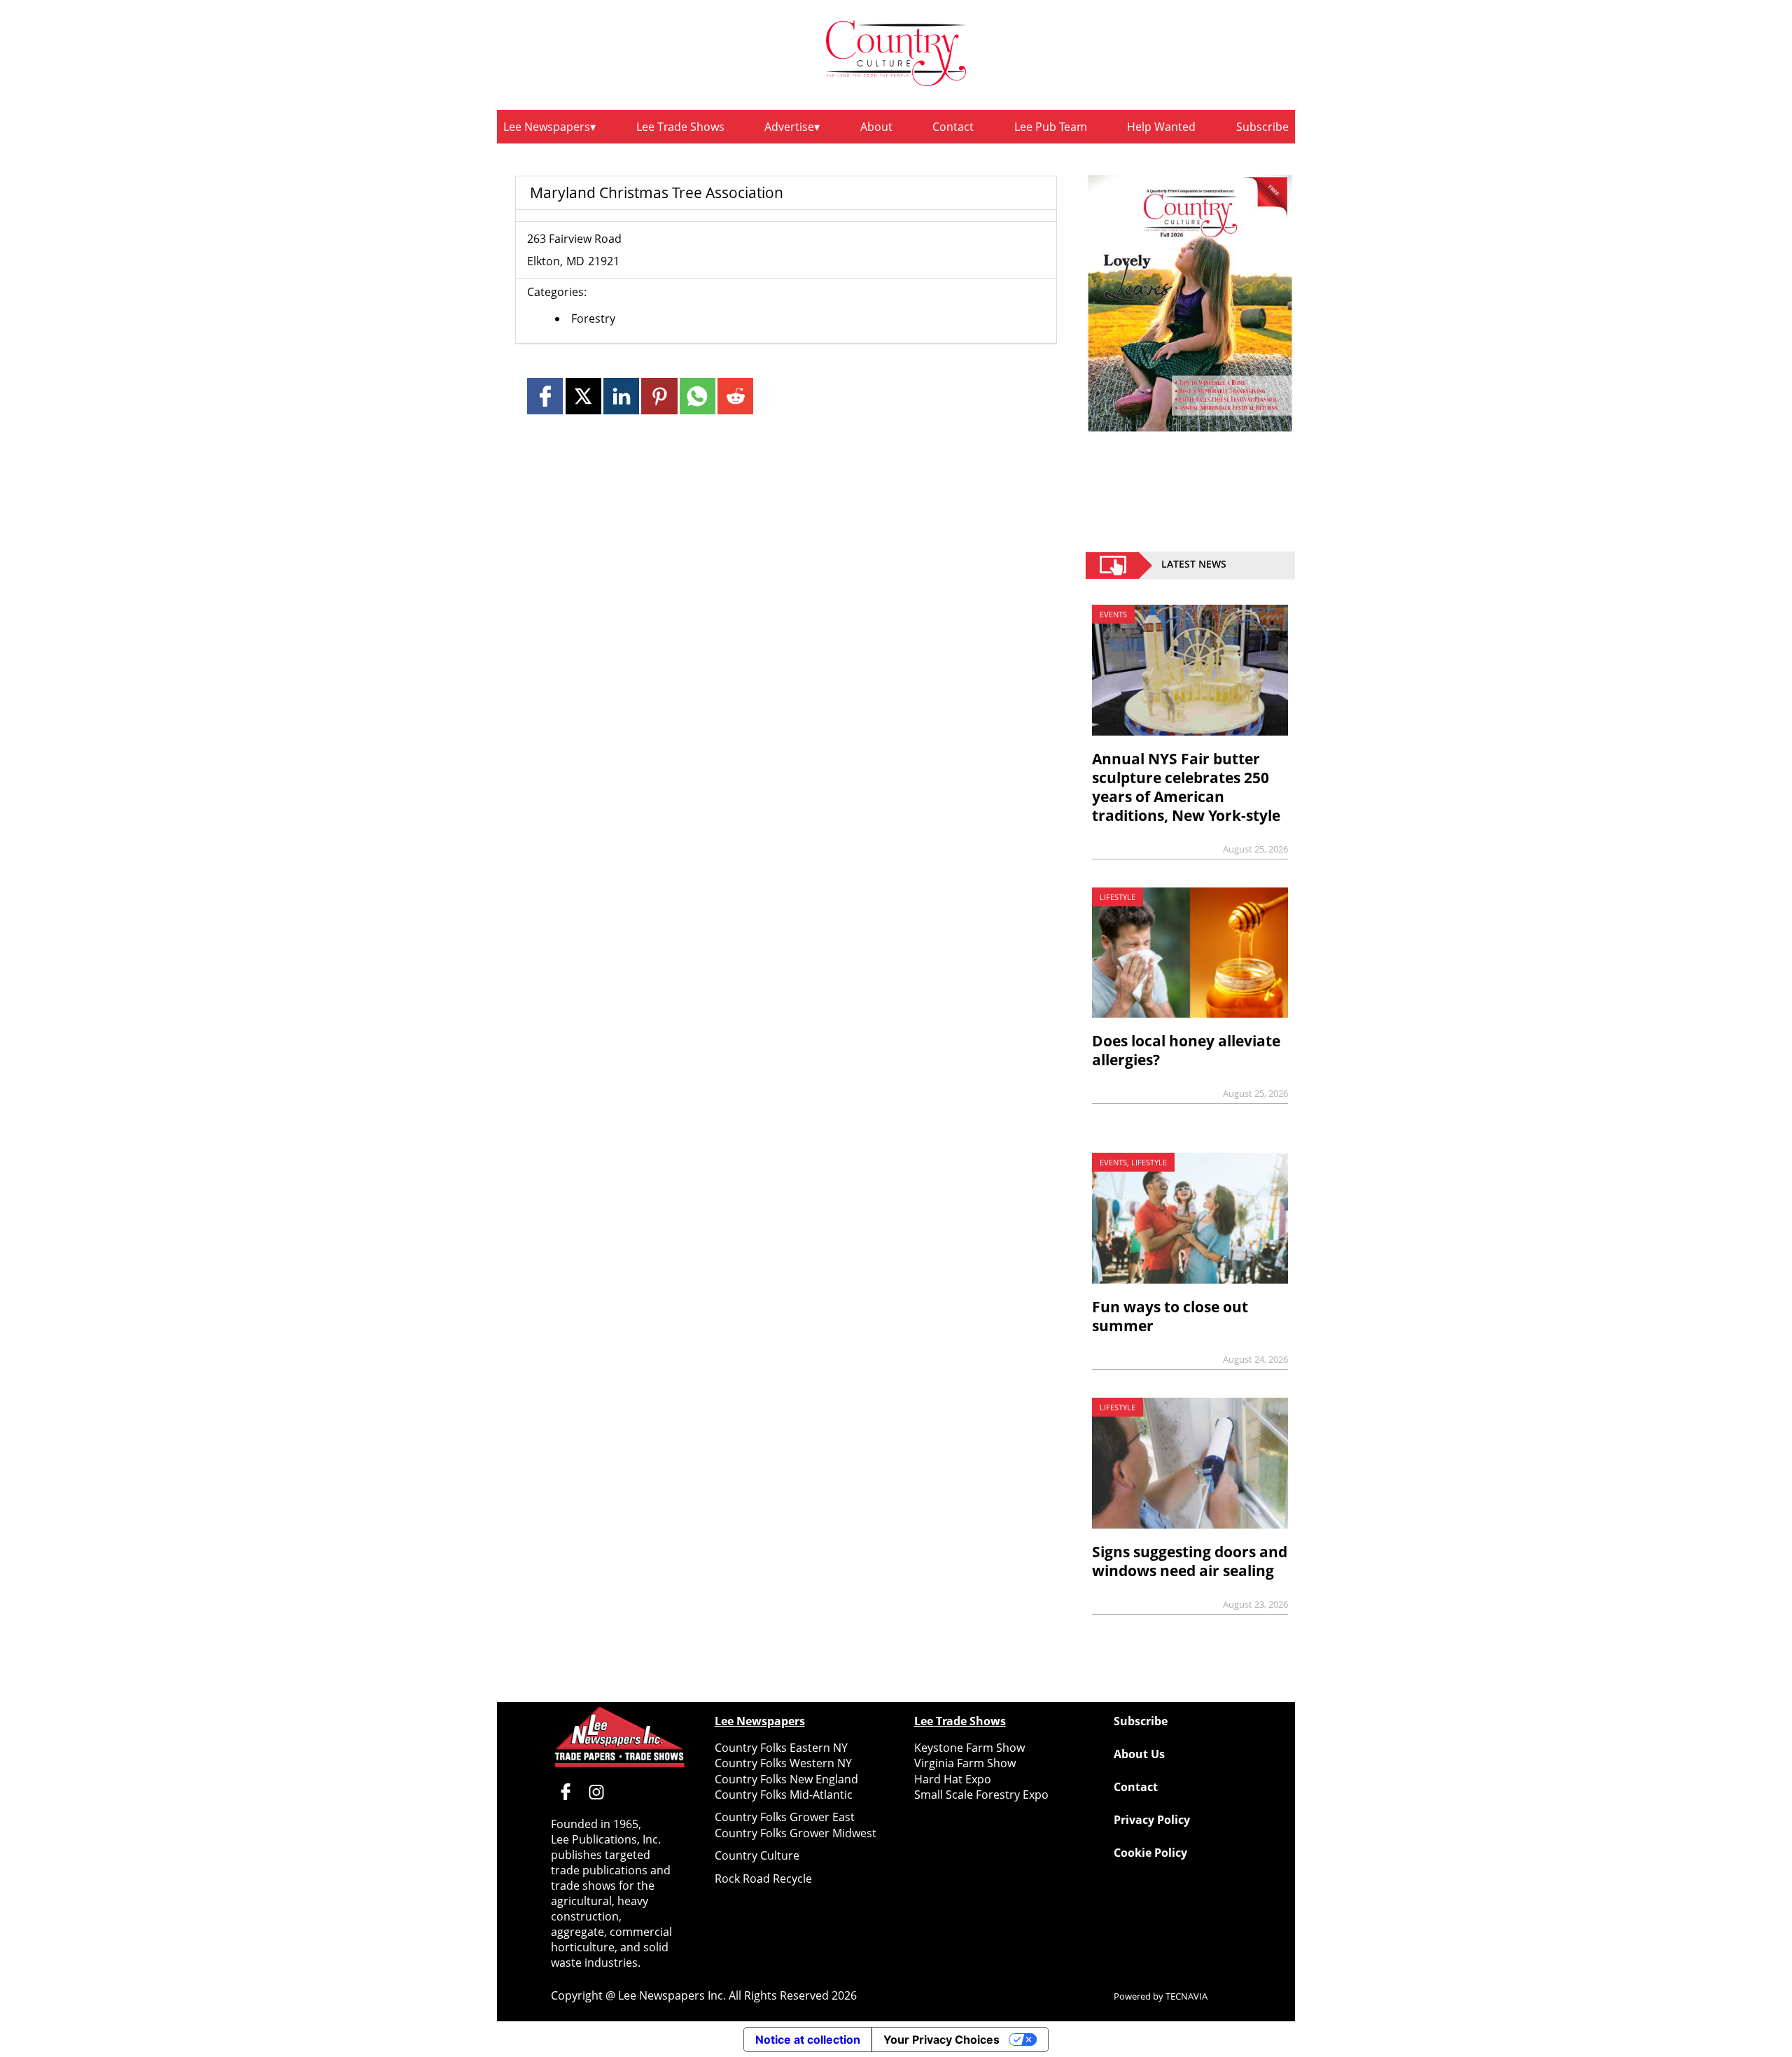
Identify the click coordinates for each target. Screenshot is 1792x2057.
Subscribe (1262, 127)
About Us (1139, 1754)
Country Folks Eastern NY (781, 1748)
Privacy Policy (1152, 1820)
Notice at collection (808, 2040)
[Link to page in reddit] (735, 396)
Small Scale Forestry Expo (981, 1795)
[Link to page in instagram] (596, 1792)
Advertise (789, 127)
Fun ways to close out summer (1170, 1316)
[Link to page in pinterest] (659, 396)
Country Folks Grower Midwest (796, 1833)
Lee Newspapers (547, 127)
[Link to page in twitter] (583, 396)
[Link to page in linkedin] (621, 396)
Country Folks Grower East (785, 1817)
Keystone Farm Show (969, 1748)
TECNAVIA (1186, 1996)
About (876, 127)
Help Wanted (1161, 127)
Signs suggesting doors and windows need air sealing (1190, 1561)
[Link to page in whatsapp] (698, 396)
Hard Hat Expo (953, 1779)
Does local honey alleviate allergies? (1186, 1050)
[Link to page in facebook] (545, 396)
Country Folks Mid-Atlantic (784, 1795)
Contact (953, 127)
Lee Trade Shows (680, 127)
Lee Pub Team (1051, 127)
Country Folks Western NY (783, 1763)
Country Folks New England (786, 1779)
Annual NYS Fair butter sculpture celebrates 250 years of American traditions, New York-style (1186, 787)
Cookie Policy (1150, 1853)
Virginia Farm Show (965, 1763)
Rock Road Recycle (763, 1879)
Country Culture (757, 1855)
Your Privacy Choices (941, 2040)
